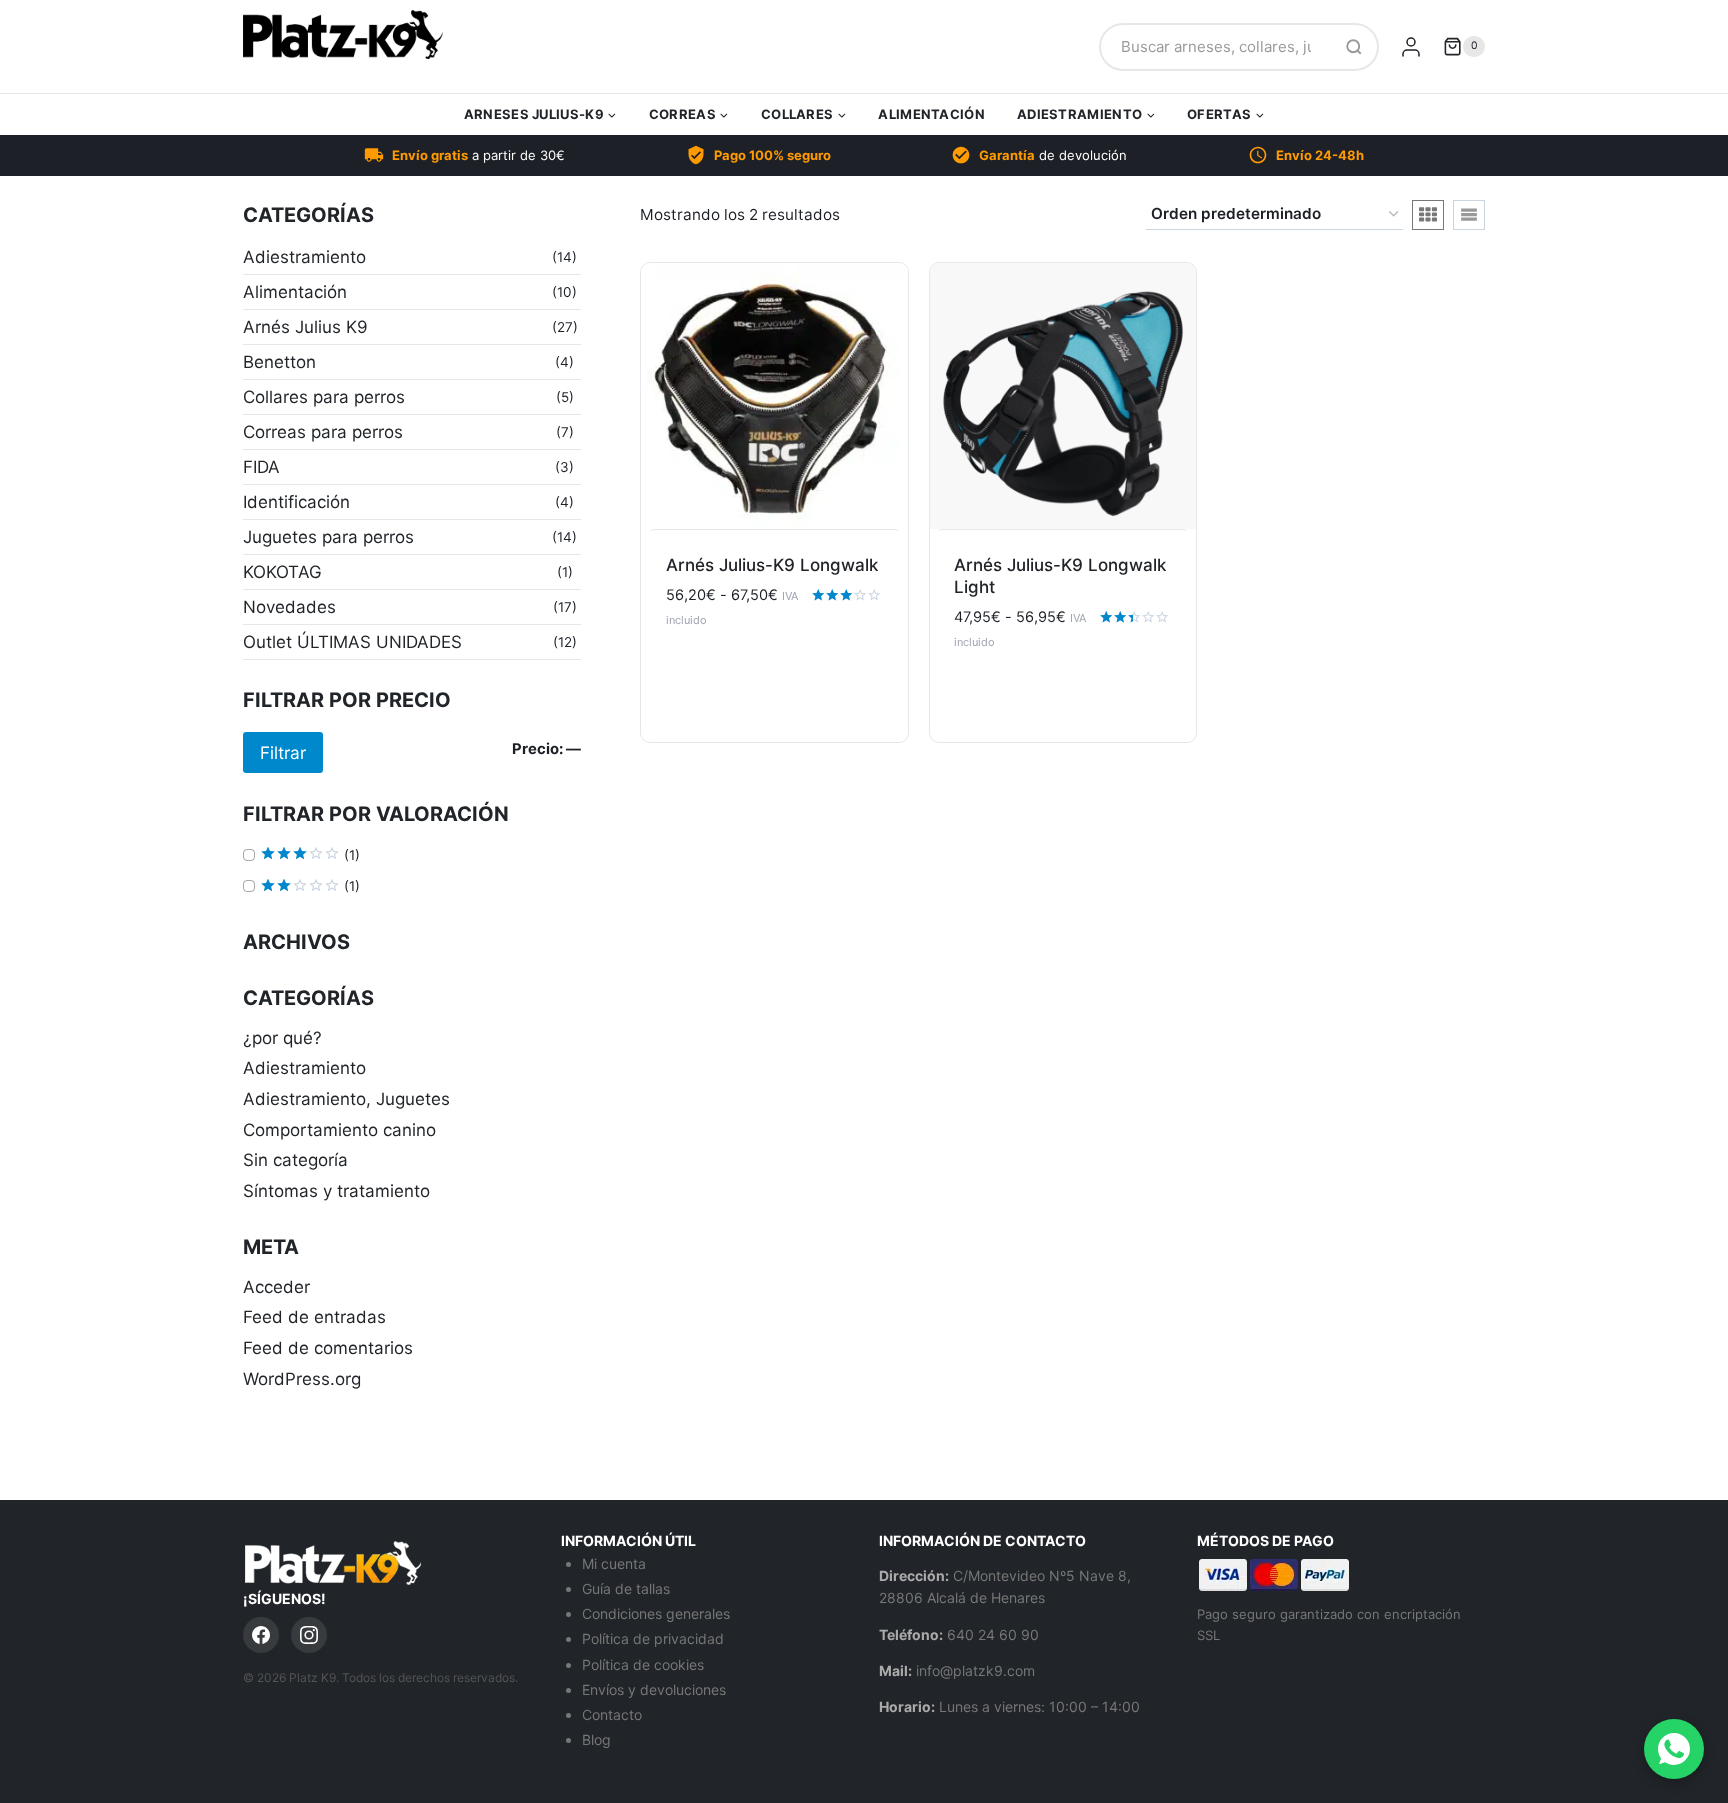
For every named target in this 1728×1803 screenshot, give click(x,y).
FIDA (261, 467)
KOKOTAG (282, 572)
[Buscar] (1354, 47)
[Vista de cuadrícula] (1428, 215)
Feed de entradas (314, 1317)
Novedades (289, 607)
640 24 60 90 (993, 1634)
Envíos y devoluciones (654, 1689)
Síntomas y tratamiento (336, 1191)
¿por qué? (282, 1038)
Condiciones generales (656, 1613)
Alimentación (931, 114)
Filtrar (283, 752)
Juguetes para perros (328, 537)
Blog (596, 1739)
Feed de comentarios (328, 1348)
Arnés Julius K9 (305, 327)
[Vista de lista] (1469, 215)
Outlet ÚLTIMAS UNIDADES (352, 642)
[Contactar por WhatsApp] (1674, 1749)
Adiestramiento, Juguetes (346, 1099)
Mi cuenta (614, 1563)
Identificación (296, 502)
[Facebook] (261, 1635)
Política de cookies (643, 1664)
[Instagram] (309, 1635)
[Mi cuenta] (1411, 47)
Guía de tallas (626, 1588)
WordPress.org (302, 1379)
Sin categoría (295, 1160)
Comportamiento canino (339, 1130)
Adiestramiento (304, 257)
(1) (310, 855)
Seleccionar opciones (774, 671)
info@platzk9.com (975, 1670)
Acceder (276, 1287)
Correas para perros (323, 432)
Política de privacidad (653, 1638)
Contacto (612, 1714)
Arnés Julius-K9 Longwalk (772, 565)
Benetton (279, 362)
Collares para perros (324, 397)
